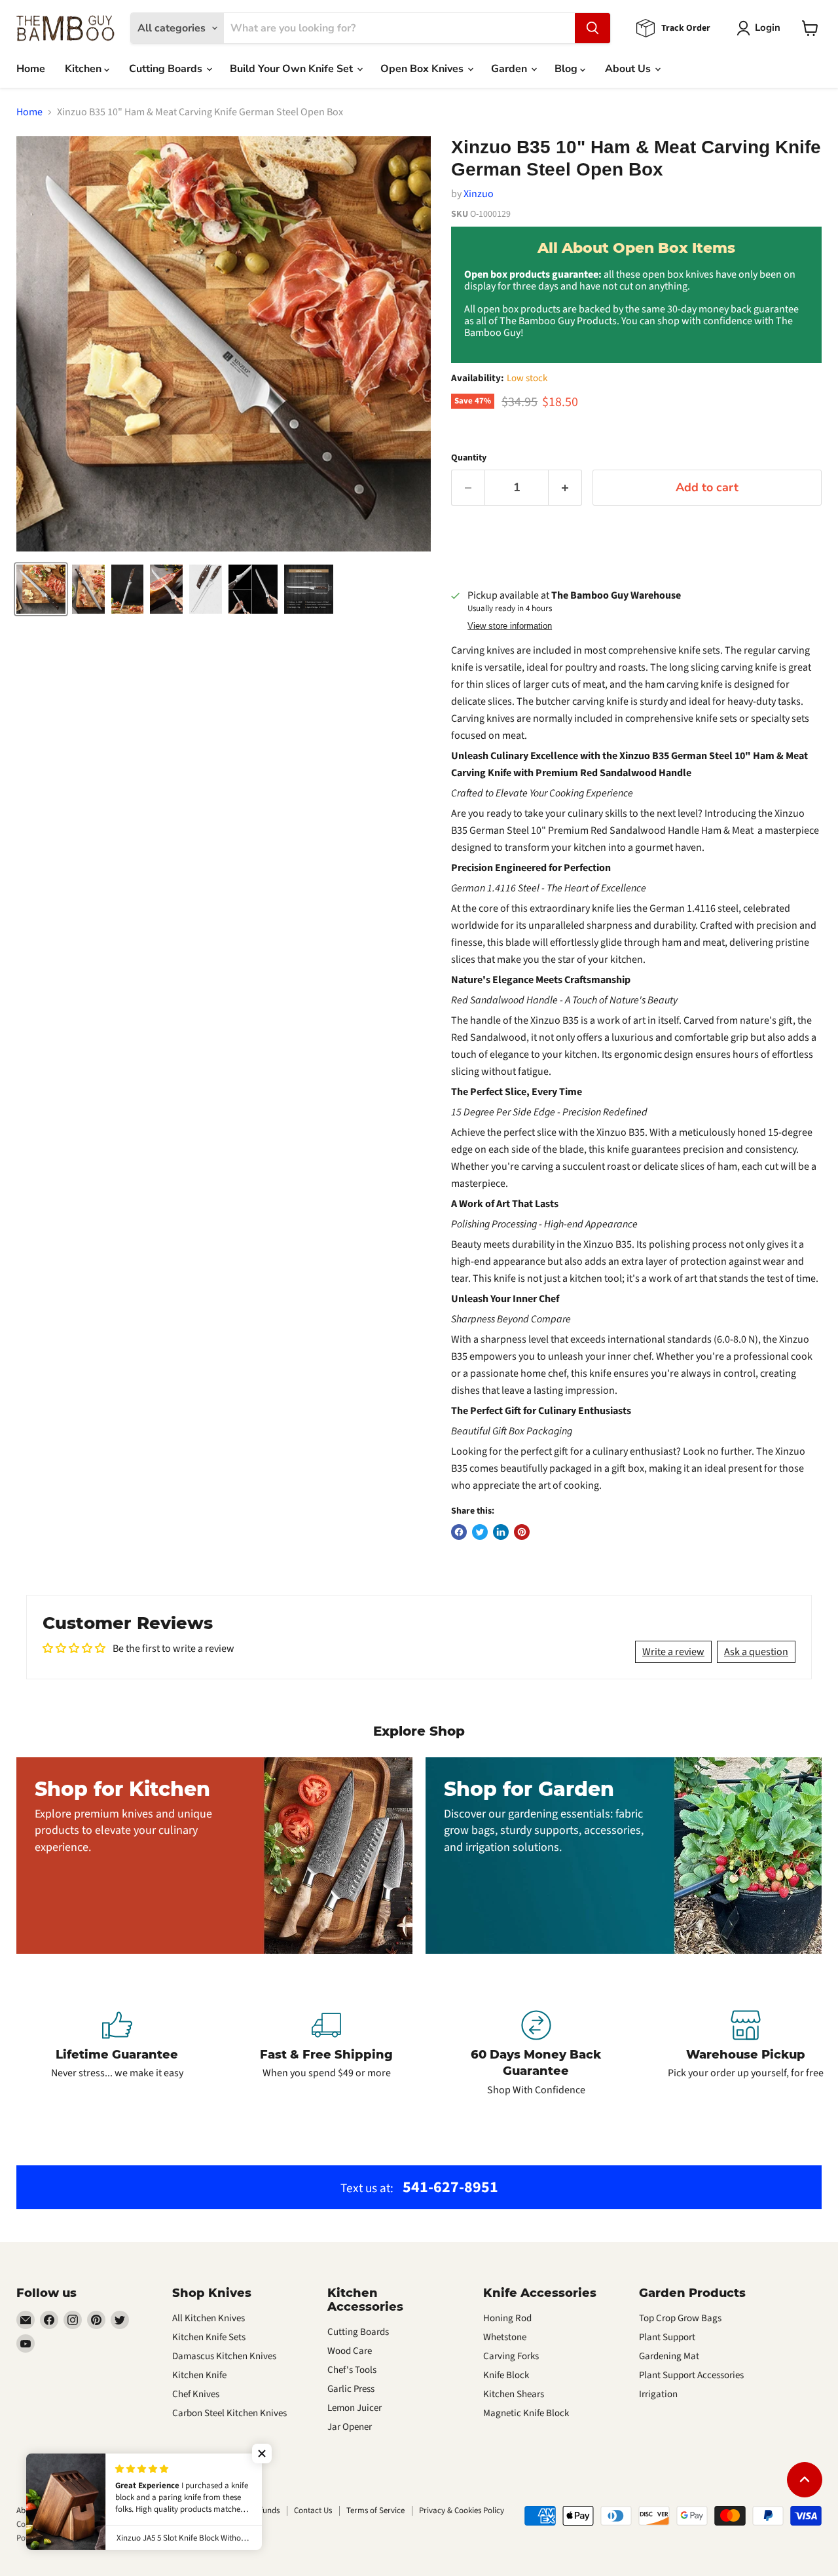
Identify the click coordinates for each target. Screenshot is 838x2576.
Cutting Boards (167, 69)
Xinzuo (479, 194)
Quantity (469, 458)
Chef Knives (196, 2394)
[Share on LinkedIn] (501, 1532)
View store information (510, 626)
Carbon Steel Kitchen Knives (229, 2413)
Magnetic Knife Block (526, 2413)
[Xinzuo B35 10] (41, 589)
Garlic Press (351, 2389)
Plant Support (667, 2337)
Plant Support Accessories (691, 2375)
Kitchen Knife (199, 2375)
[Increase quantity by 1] (565, 488)
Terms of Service (375, 2511)
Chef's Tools (352, 2370)
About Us (629, 69)
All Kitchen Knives (209, 2318)
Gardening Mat (669, 2356)
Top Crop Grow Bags (680, 2318)
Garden (510, 69)
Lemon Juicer (355, 2408)
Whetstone (505, 2337)
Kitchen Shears (514, 2394)
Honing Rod (507, 2318)
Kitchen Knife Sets (209, 2337)
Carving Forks (511, 2356)
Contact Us (313, 2511)
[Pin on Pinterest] (522, 1532)
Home (31, 69)
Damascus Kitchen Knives (224, 2356)
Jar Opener (350, 2427)
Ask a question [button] (756, 1652)
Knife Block (506, 2375)
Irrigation (658, 2394)
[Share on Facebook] (459, 1532)
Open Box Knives (423, 69)
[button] (262, 2454)
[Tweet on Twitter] (480, 1532)
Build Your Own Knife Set (293, 69)
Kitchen (84, 69)
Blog (567, 69)
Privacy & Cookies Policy (462, 2511)
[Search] (592, 28)
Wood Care (350, 2351)
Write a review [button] (673, 1652)
